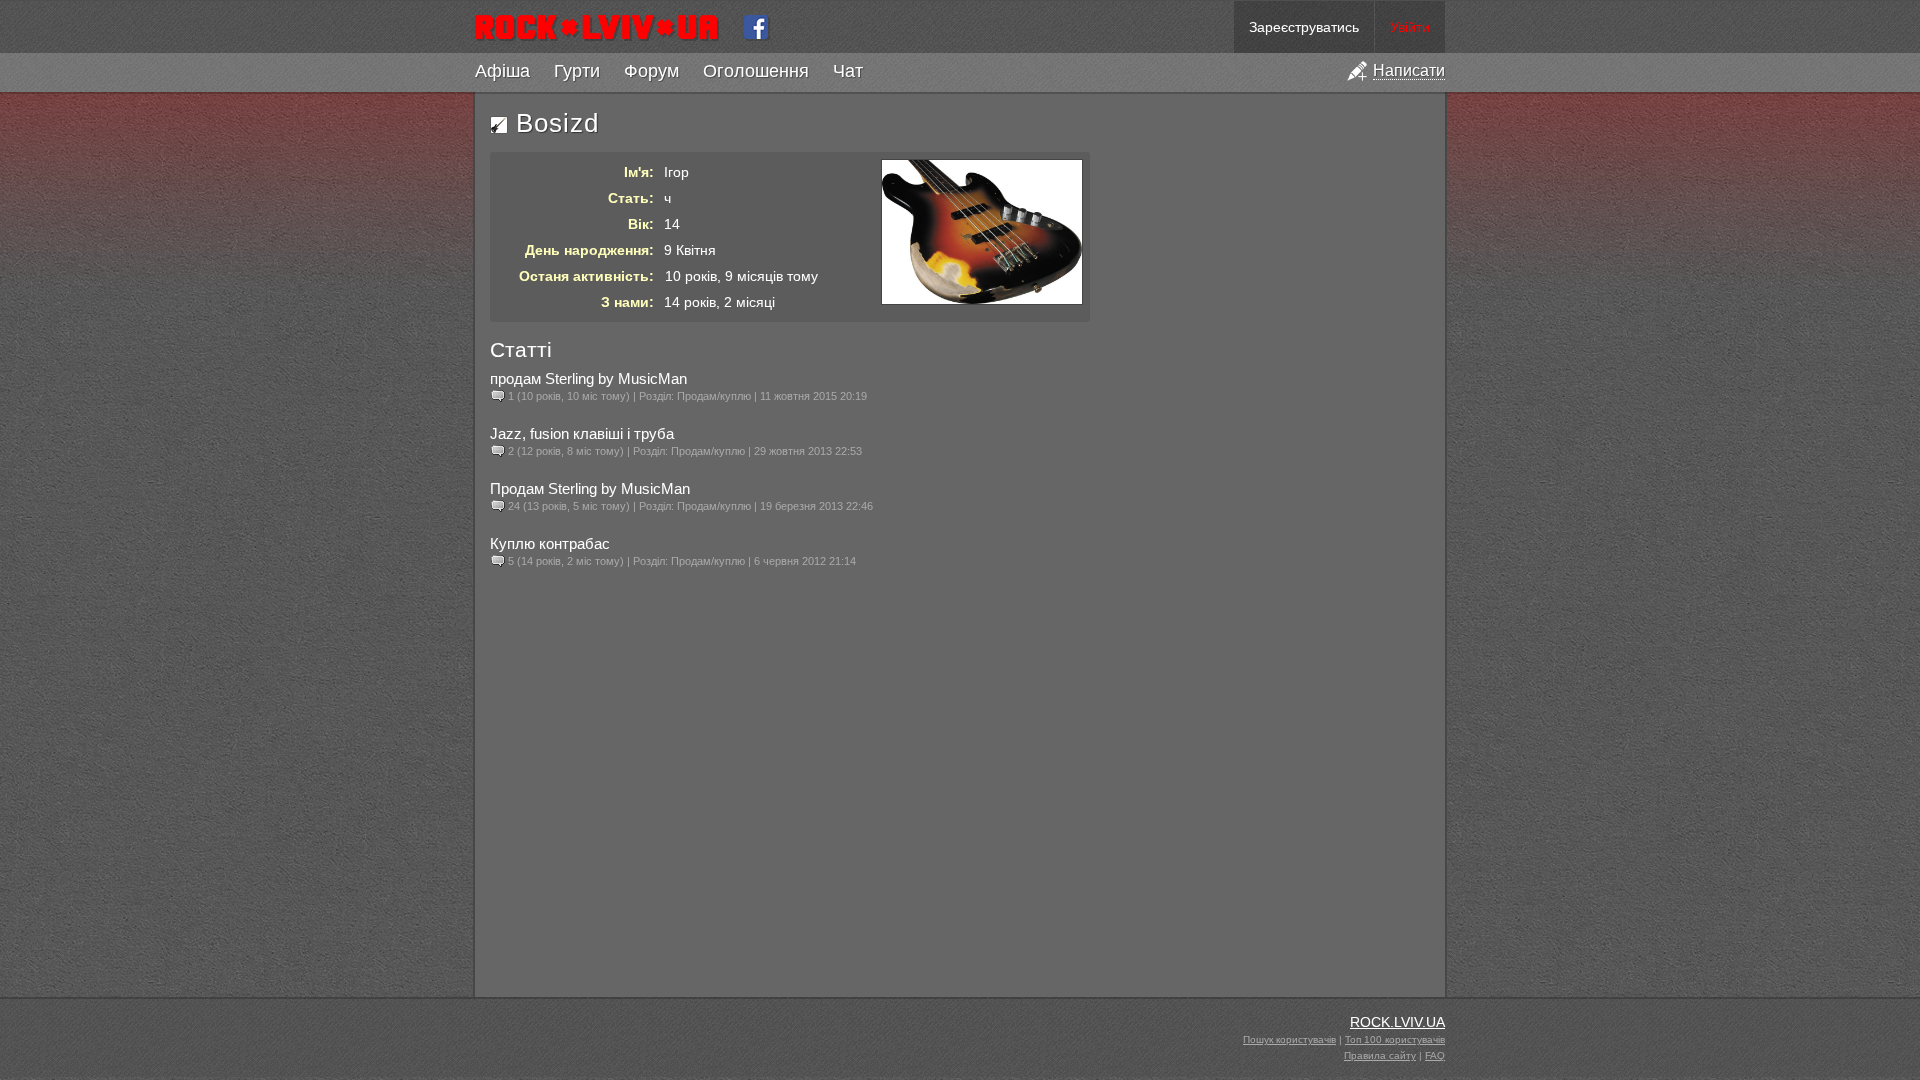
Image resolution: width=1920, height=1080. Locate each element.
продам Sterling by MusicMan (588, 378)
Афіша (502, 71)
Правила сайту (1380, 1055)
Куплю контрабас (550, 543)
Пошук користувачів (1289, 1039)
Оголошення (756, 71)
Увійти (1410, 27)
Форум (651, 71)
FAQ (1435, 1055)
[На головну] (604, 27)
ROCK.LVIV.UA (1397, 1022)
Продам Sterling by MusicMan (590, 488)
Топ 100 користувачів (1395, 1039)
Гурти (577, 71)
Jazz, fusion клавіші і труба (582, 433)
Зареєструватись (1304, 27)
